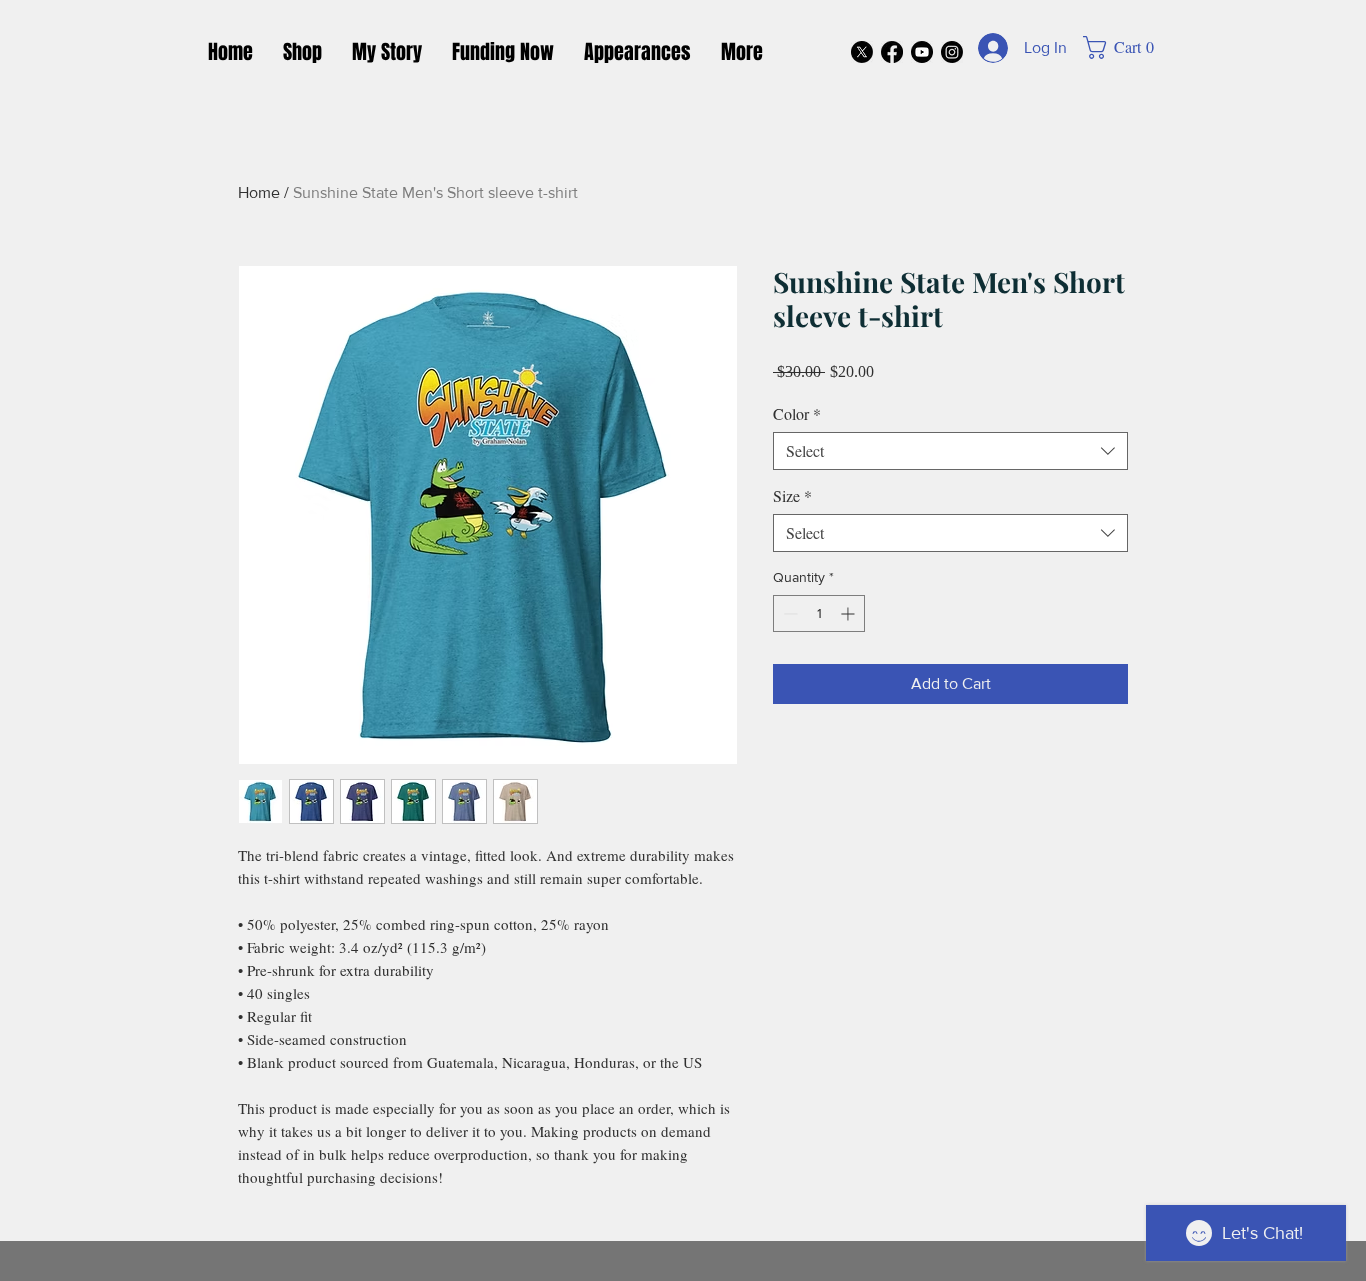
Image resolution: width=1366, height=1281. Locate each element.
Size (792, 496)
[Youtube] (922, 52)
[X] (862, 52)
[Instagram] (952, 52)
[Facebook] (892, 52)
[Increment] (849, 613)
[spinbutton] (819, 613)
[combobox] (950, 451)
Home (259, 192)
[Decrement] (788, 613)
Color (797, 414)
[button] (1128, 47)
